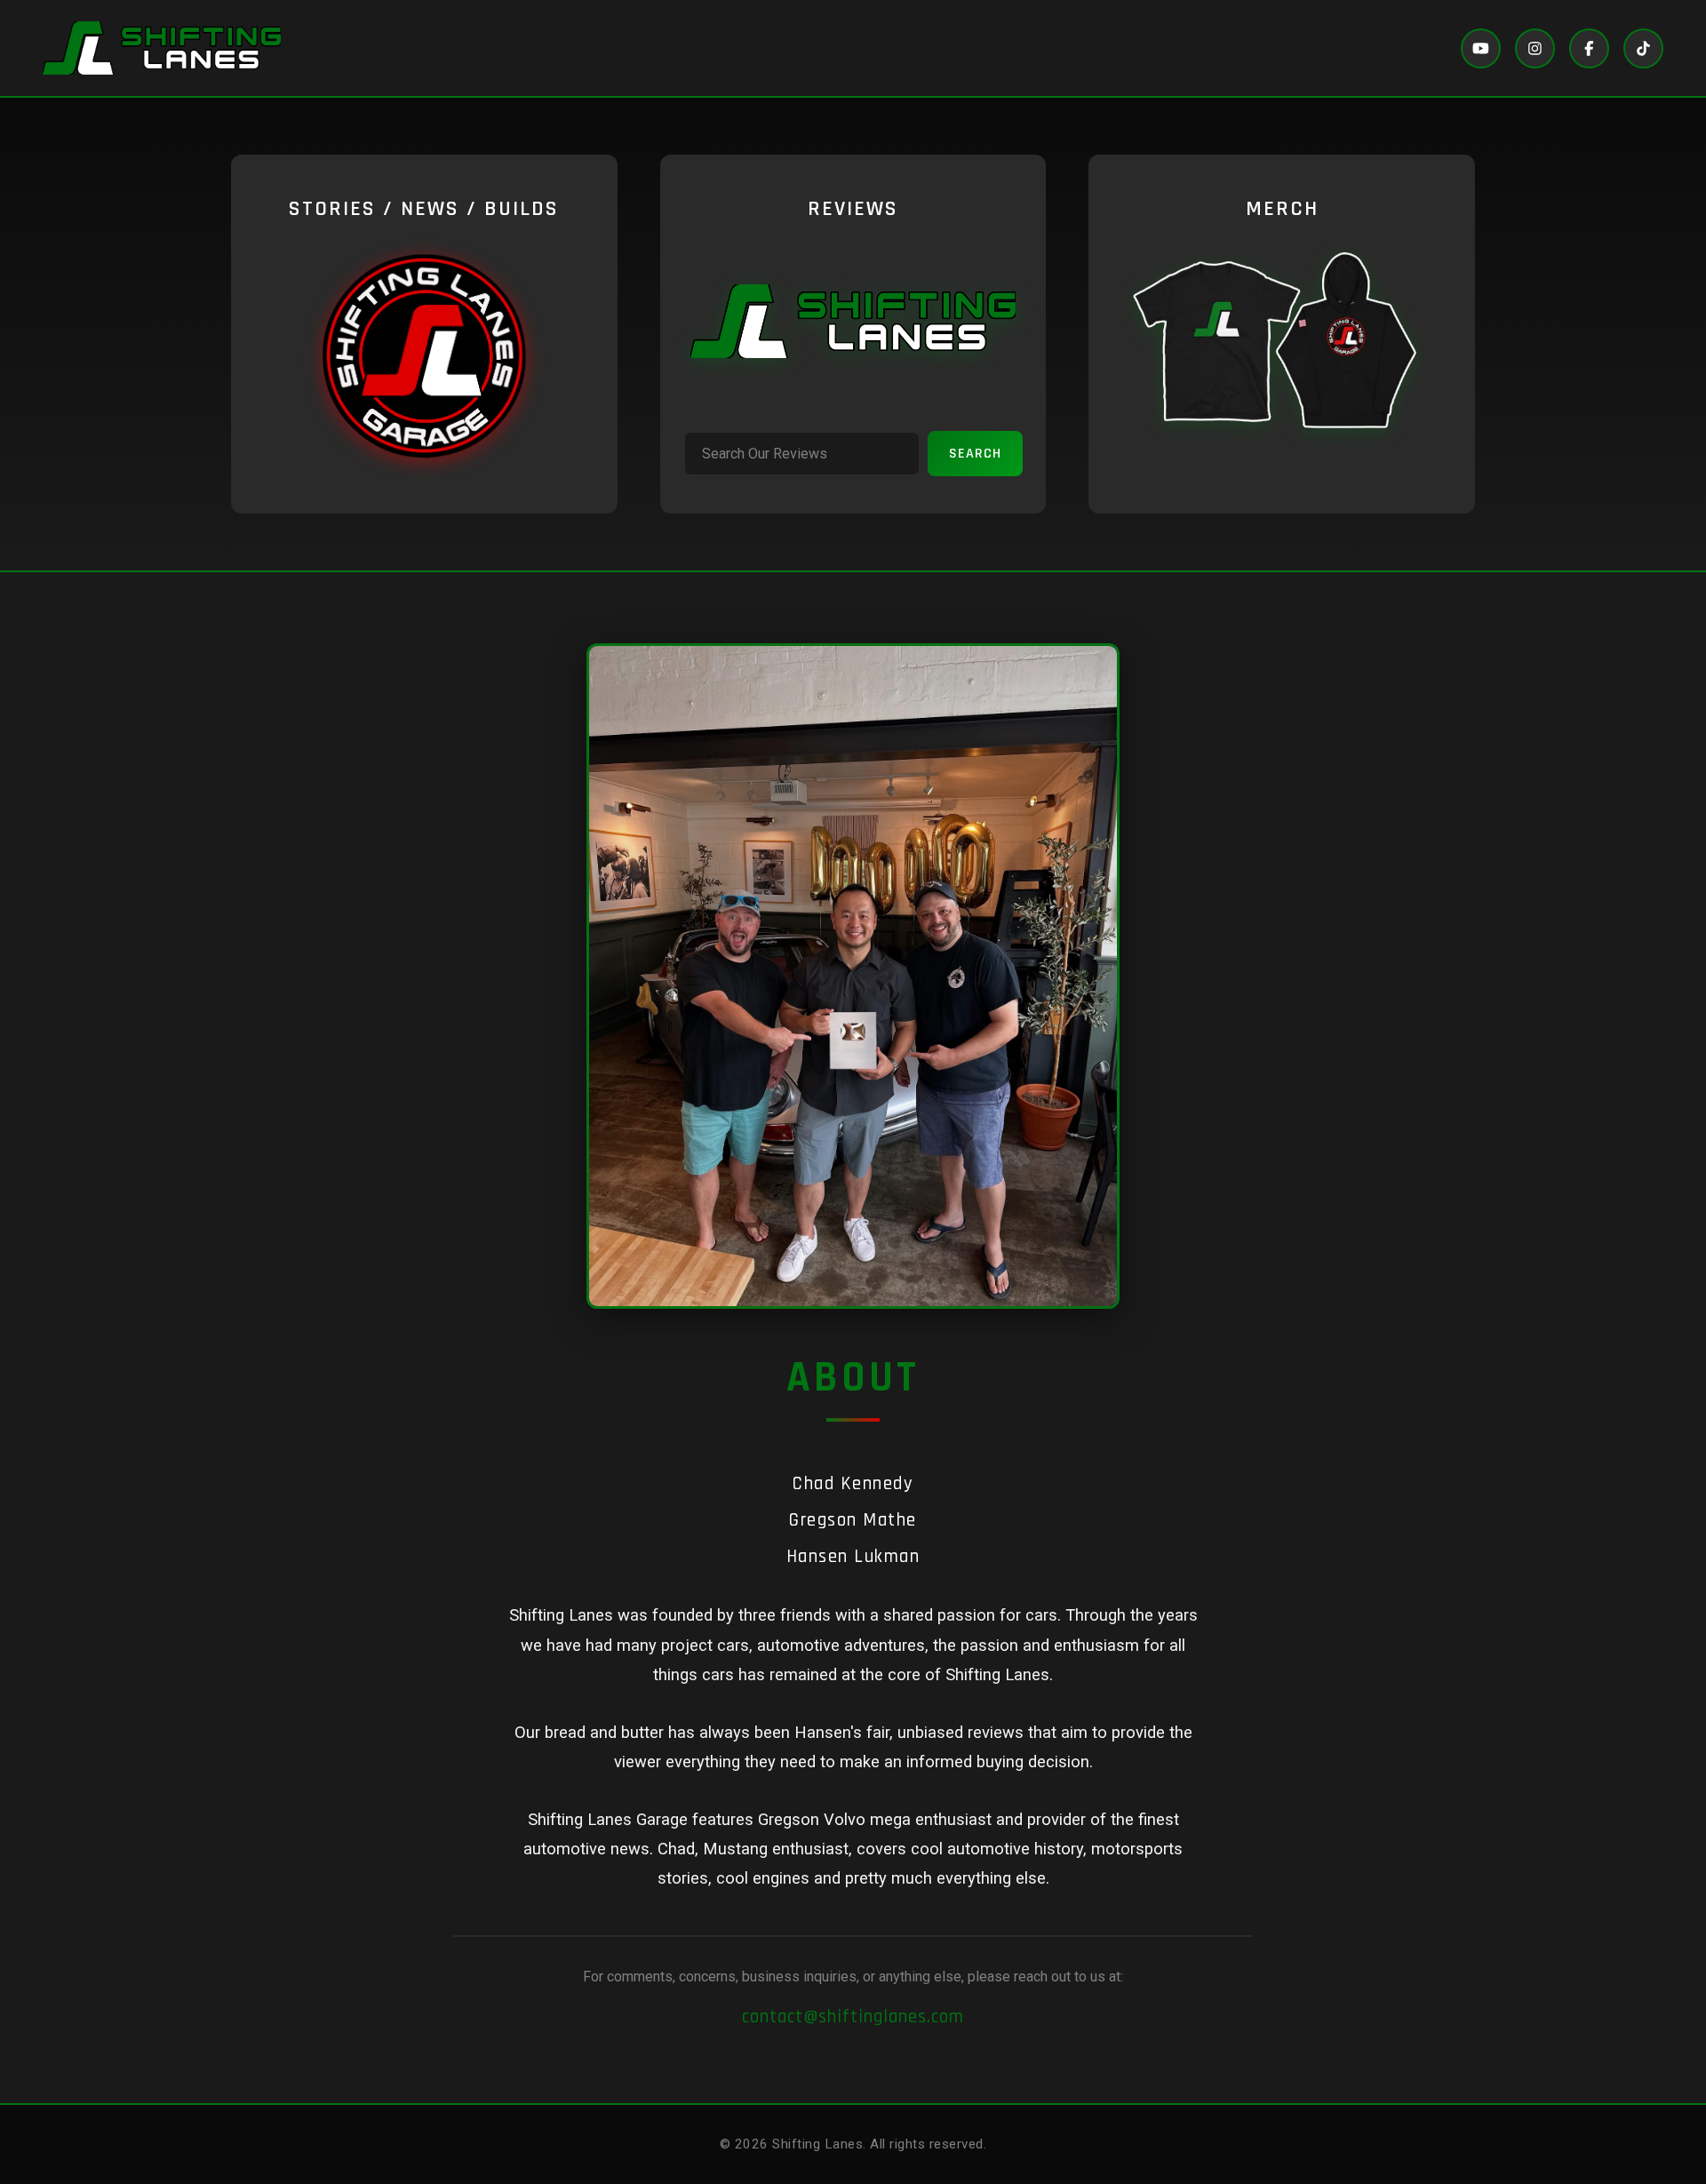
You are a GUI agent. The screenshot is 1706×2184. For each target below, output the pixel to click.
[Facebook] (1589, 48)
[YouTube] (1481, 48)
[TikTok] (1643, 48)
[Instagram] (1535, 48)
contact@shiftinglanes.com (853, 2017)
